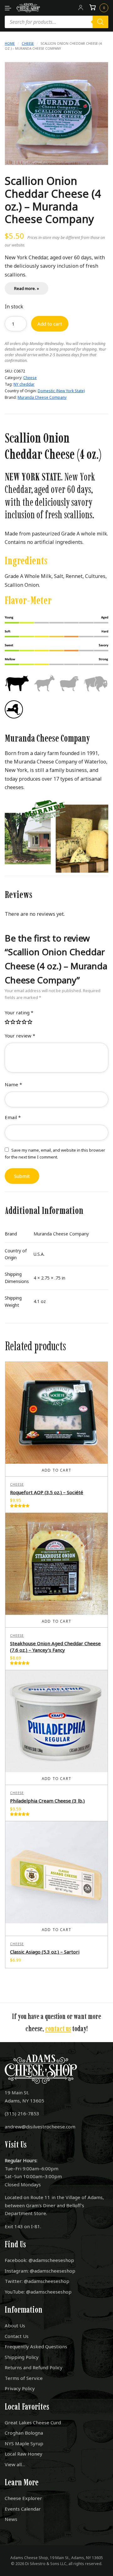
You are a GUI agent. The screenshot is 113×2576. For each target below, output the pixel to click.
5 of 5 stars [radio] (30, 1022)
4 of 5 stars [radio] (24, 1022)
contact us (58, 2028)
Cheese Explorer (23, 2498)
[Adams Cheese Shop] (28, 8)
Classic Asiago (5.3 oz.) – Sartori (45, 1952)
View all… (15, 2464)
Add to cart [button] (56, 1470)
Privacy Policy (20, 2388)
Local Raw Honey (24, 2454)
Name (13, 1084)
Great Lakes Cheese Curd (33, 2422)
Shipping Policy (22, 2357)
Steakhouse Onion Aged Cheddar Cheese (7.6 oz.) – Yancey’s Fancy (55, 1647)
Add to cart (50, 324)
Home (10, 43)
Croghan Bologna (24, 2433)
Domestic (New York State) (61, 391)
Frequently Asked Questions (36, 2346)
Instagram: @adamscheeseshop (40, 2271)
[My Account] (81, 8)
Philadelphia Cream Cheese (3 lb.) (47, 1801)
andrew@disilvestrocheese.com (40, 2127)
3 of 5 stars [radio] (19, 1022)
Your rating (19, 1012)
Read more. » (27, 288)
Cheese (28, 43)
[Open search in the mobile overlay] (56, 22)
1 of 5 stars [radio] (8, 1022)
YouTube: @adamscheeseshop (38, 2292)
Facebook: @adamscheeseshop (39, 2260)
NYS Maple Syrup (24, 2443)
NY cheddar (24, 384)
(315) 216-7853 (22, 2113)
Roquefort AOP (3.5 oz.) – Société (47, 1492)
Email (13, 1117)
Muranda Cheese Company (42, 397)
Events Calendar (23, 2509)
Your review (20, 1036)
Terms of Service (24, 2378)
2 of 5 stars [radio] (13, 1022)
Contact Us (17, 2336)
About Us (15, 2325)
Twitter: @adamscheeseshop (37, 2281)
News (11, 2519)
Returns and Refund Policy (34, 2367)
